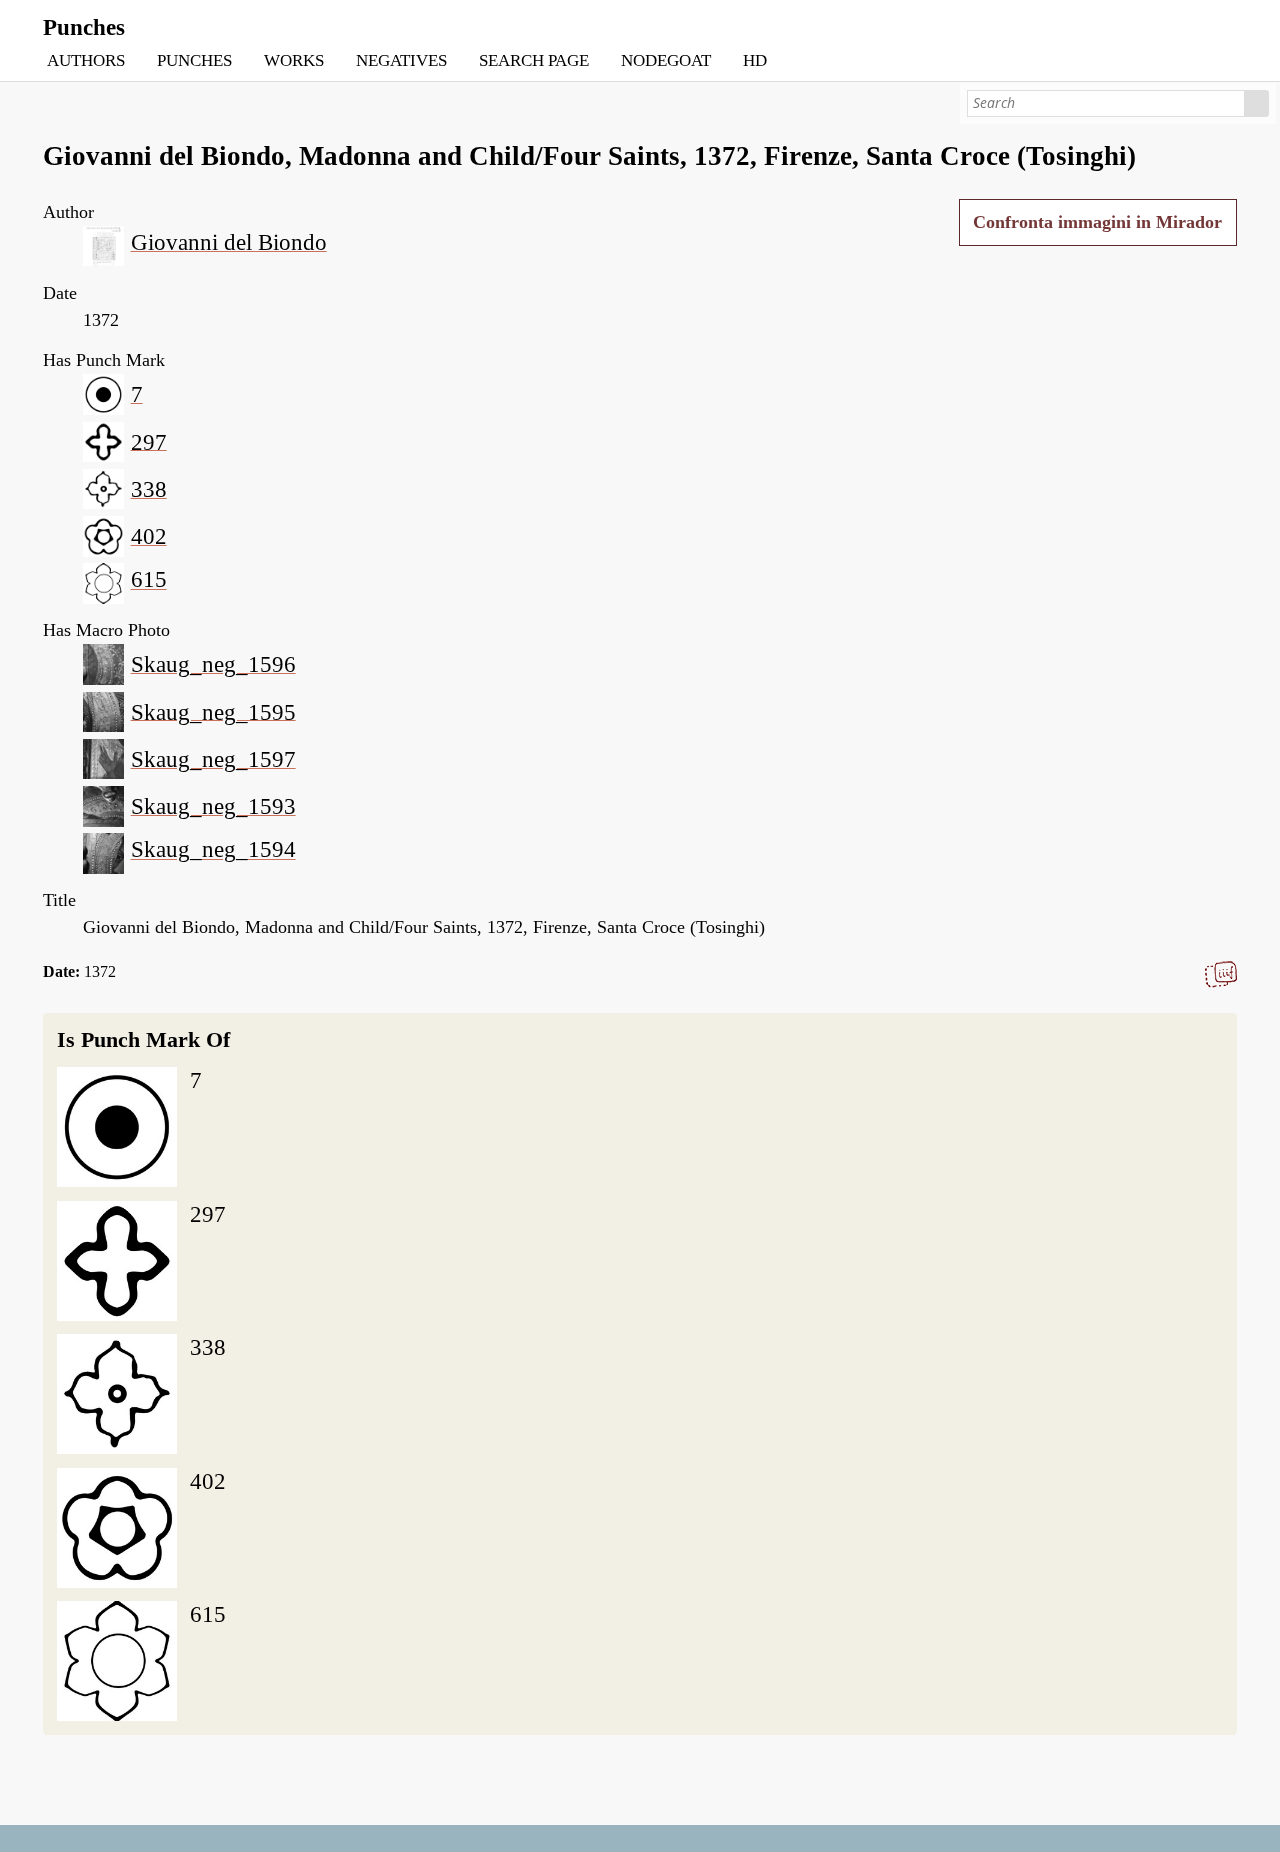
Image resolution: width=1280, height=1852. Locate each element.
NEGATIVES (401, 60)
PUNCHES (194, 60)
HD (755, 60)
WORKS (294, 60)
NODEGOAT (666, 60)
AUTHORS (86, 60)
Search (1257, 103)
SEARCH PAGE (534, 60)
